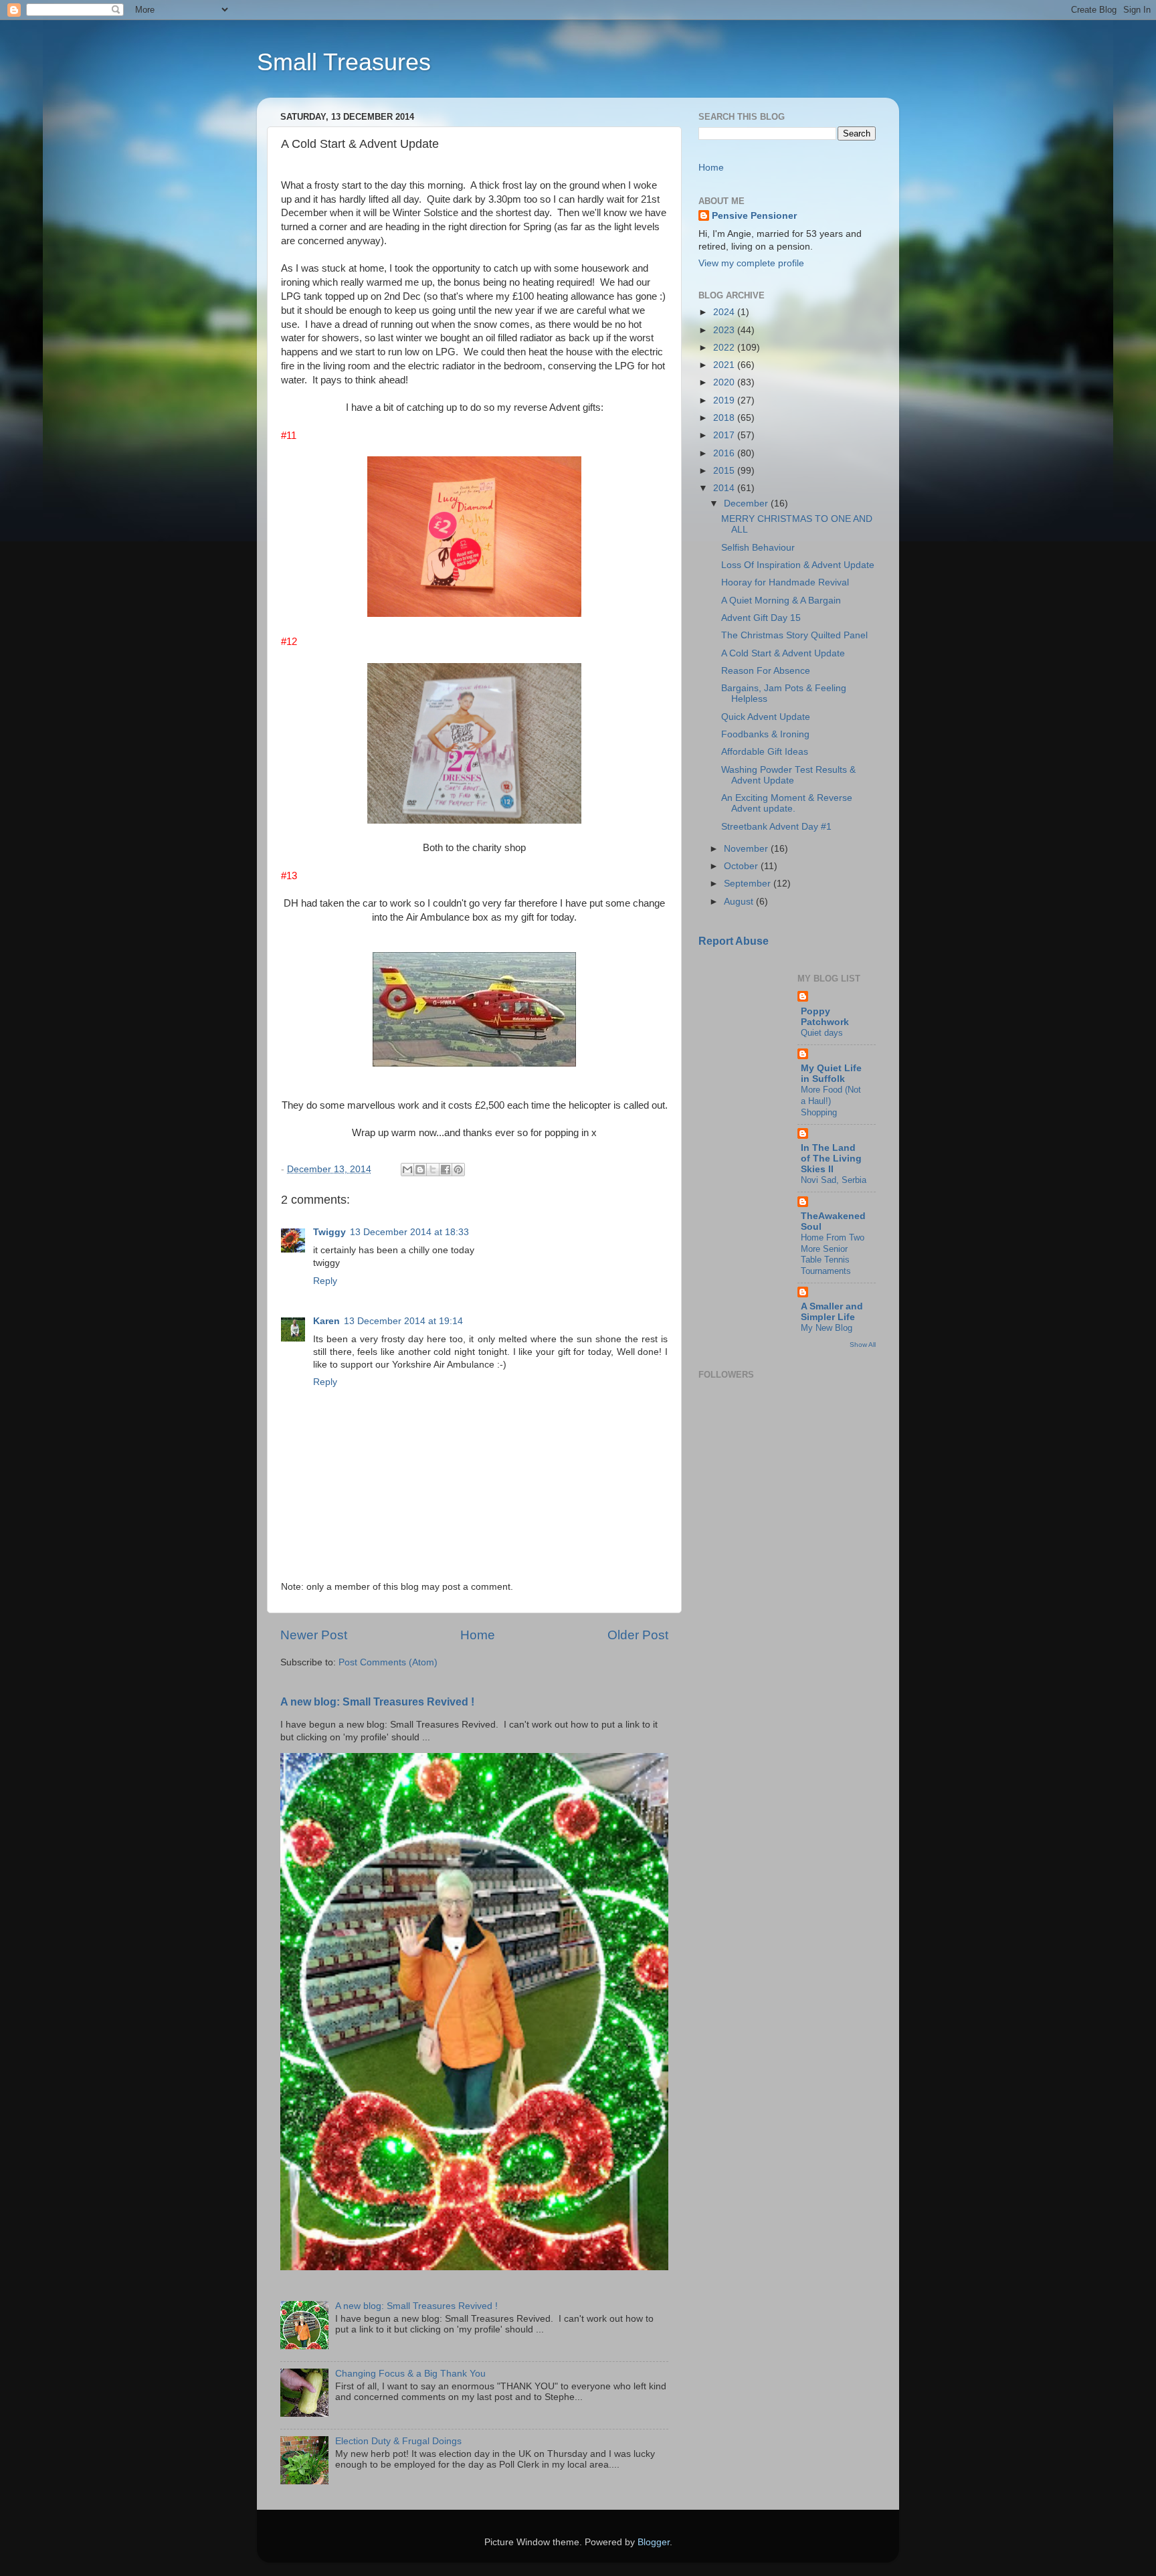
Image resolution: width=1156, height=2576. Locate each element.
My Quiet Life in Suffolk (831, 1074)
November (747, 849)
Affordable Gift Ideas (765, 752)
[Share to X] (433, 1170)
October (742, 866)
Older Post (638, 1635)
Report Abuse (734, 941)
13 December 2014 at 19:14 (403, 1321)
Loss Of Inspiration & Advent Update (798, 565)
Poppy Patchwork (825, 1017)
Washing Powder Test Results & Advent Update (788, 775)
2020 (725, 382)
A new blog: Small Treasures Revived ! (377, 1702)
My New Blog (827, 1328)
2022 (725, 348)
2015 (725, 471)
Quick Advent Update (766, 717)
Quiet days (822, 1033)
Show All (863, 1345)
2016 (725, 453)
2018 (725, 418)
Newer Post (314, 1635)
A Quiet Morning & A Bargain (781, 601)
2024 (725, 312)
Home (478, 1635)
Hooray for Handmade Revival (785, 582)
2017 (725, 435)
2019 (725, 400)
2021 (725, 365)
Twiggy (329, 1232)
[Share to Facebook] (446, 1170)
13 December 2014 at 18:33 (409, 1232)
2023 (725, 330)
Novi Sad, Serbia (834, 1180)
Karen (326, 1321)
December (747, 503)
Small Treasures (344, 62)
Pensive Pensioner (754, 216)
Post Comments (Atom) (388, 1662)
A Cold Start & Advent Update (783, 653)
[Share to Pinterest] (458, 1170)
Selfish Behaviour (758, 548)
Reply (325, 1281)
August (740, 902)
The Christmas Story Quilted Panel (794, 635)
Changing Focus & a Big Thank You (410, 2374)
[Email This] (407, 1170)
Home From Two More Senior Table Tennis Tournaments (833, 1254)
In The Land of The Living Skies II (831, 1159)
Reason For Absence (766, 671)
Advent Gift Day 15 (761, 618)
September (749, 884)
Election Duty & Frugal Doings (398, 2441)
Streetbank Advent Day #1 (776, 827)
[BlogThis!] (420, 1170)
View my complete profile (751, 263)
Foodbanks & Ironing (765, 734)
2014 (725, 488)
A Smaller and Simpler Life (832, 1312)
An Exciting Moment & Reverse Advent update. (787, 803)
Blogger (654, 2542)
